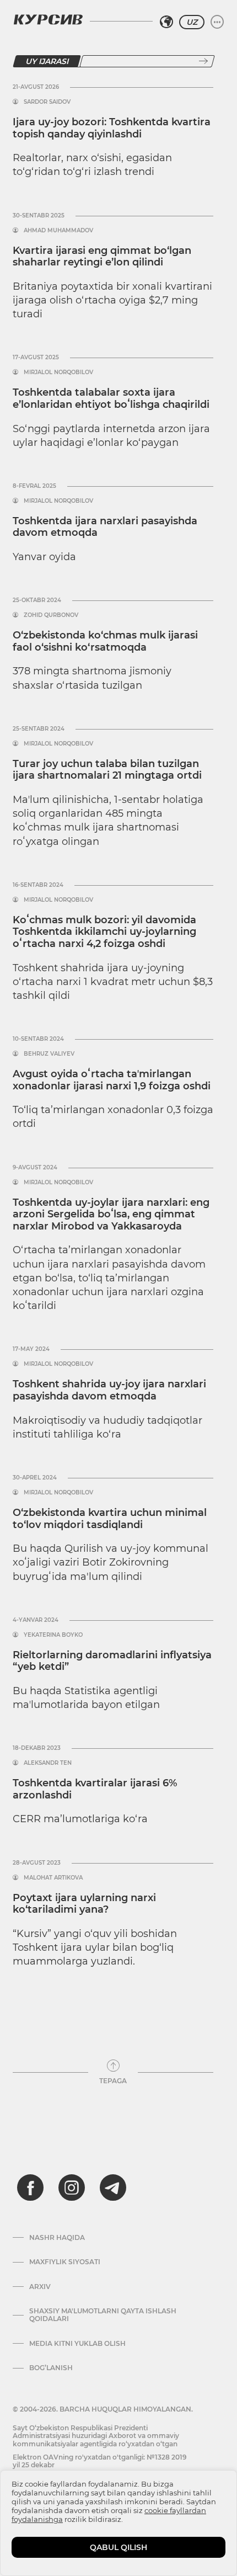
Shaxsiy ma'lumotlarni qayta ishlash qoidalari (103, 2315)
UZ (192, 22)
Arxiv (40, 2287)
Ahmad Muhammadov (58, 231)
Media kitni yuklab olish (77, 2344)
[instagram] (72, 2188)
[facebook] (30, 2188)
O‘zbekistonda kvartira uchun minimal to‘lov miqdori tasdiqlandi (110, 1519)
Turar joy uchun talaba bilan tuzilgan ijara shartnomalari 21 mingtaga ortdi (107, 770)
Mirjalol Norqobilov (58, 372)
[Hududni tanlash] (166, 22)
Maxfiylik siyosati (65, 2262)
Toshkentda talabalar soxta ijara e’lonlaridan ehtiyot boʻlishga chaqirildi (111, 398)
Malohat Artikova (53, 1878)
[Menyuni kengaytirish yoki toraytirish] (217, 22)
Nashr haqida (57, 2238)
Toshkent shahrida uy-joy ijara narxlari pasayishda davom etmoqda (109, 1390)
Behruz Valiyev (49, 1054)
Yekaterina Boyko (53, 1635)
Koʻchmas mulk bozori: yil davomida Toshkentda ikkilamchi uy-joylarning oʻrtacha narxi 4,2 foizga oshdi (104, 932)
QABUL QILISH (118, 2547)
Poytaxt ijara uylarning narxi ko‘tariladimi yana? (84, 1904)
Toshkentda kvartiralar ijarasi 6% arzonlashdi (95, 1789)
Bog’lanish (51, 2368)
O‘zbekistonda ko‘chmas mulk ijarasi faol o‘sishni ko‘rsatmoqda (105, 641)
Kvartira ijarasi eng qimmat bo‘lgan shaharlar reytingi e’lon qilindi (102, 257)
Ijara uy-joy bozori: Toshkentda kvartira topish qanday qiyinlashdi (112, 128)
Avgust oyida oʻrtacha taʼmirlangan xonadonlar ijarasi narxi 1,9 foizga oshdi (112, 1080)
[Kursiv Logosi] (48, 19)
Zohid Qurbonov (51, 615)
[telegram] (113, 2188)
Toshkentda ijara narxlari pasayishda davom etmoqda (105, 527)
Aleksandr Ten (48, 1763)
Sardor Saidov (47, 102)
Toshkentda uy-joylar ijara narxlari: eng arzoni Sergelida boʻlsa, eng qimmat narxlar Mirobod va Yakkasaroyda (111, 1214)
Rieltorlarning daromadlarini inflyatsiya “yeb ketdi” (112, 1661)
